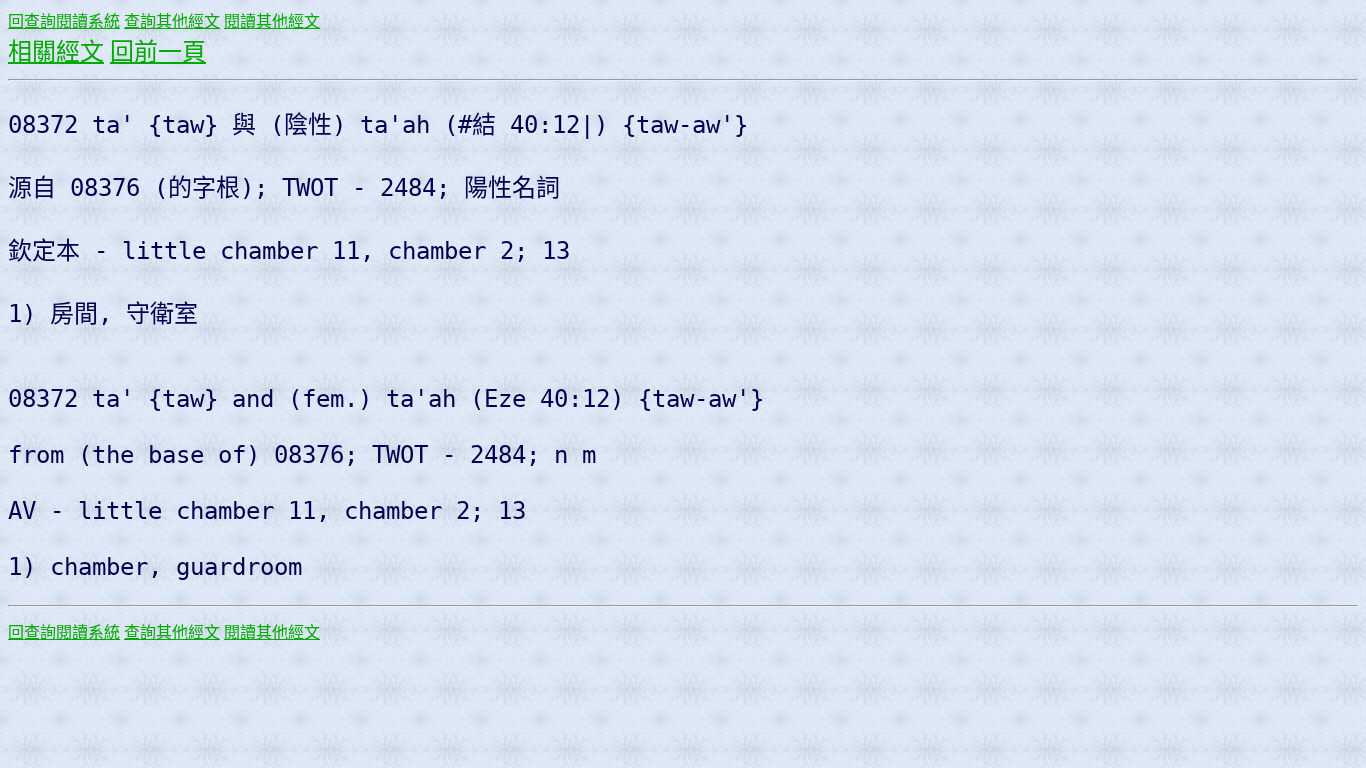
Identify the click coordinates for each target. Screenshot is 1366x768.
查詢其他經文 (172, 21)
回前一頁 (158, 52)
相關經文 (56, 52)
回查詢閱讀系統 (64, 21)
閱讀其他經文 (272, 21)
